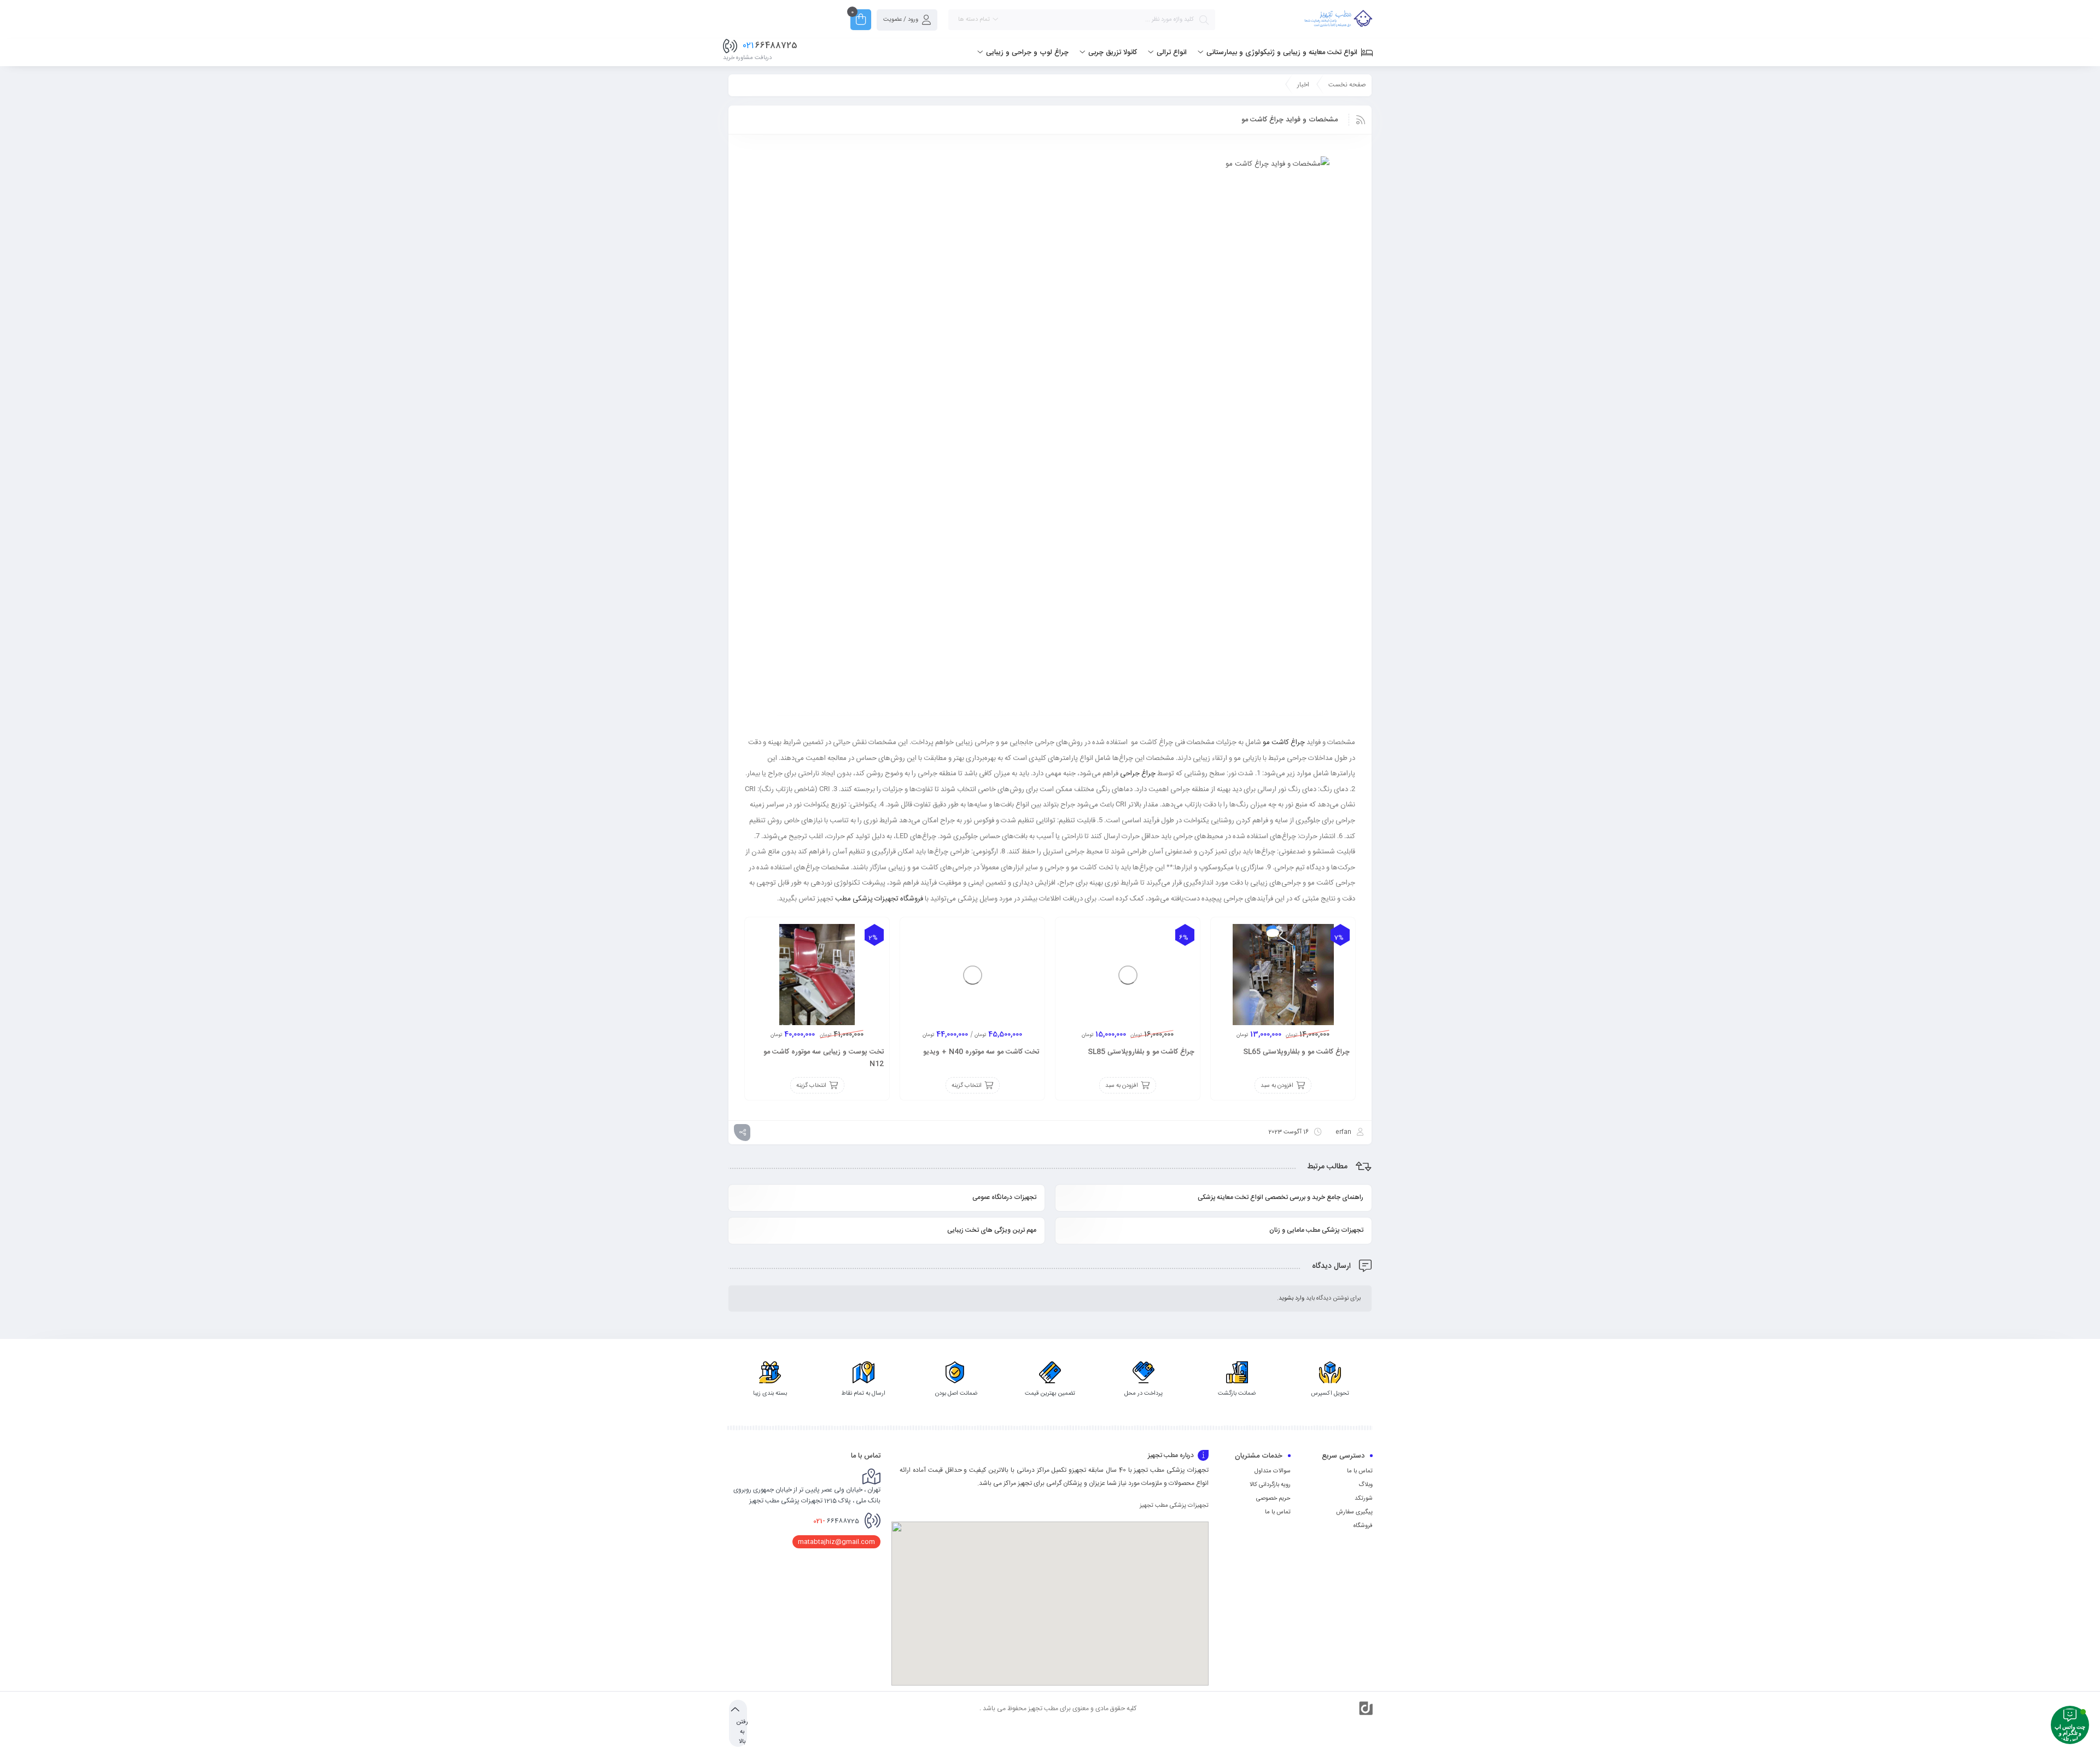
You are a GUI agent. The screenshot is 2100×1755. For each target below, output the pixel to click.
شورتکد (1364, 1499)
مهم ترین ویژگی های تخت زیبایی (992, 1230)
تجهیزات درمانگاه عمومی (1004, 1197)
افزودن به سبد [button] (1277, 1086)
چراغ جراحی (1138, 773)
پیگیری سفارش (1354, 1512)
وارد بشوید (1291, 1298)
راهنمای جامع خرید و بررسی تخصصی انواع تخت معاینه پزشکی (1281, 1197)
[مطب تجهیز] (1338, 20)
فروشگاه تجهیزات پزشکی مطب (879, 898)
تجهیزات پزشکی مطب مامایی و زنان (1316, 1230)
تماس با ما (1360, 1471)
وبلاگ (1366, 1485)
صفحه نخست (1347, 85)
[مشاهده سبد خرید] (861, 21)
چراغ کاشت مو (1284, 742)
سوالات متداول (1273, 1471)
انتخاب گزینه (967, 1086)
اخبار (1303, 85)
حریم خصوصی (1273, 1499)
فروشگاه (1363, 1526)
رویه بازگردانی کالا (1270, 1485)
